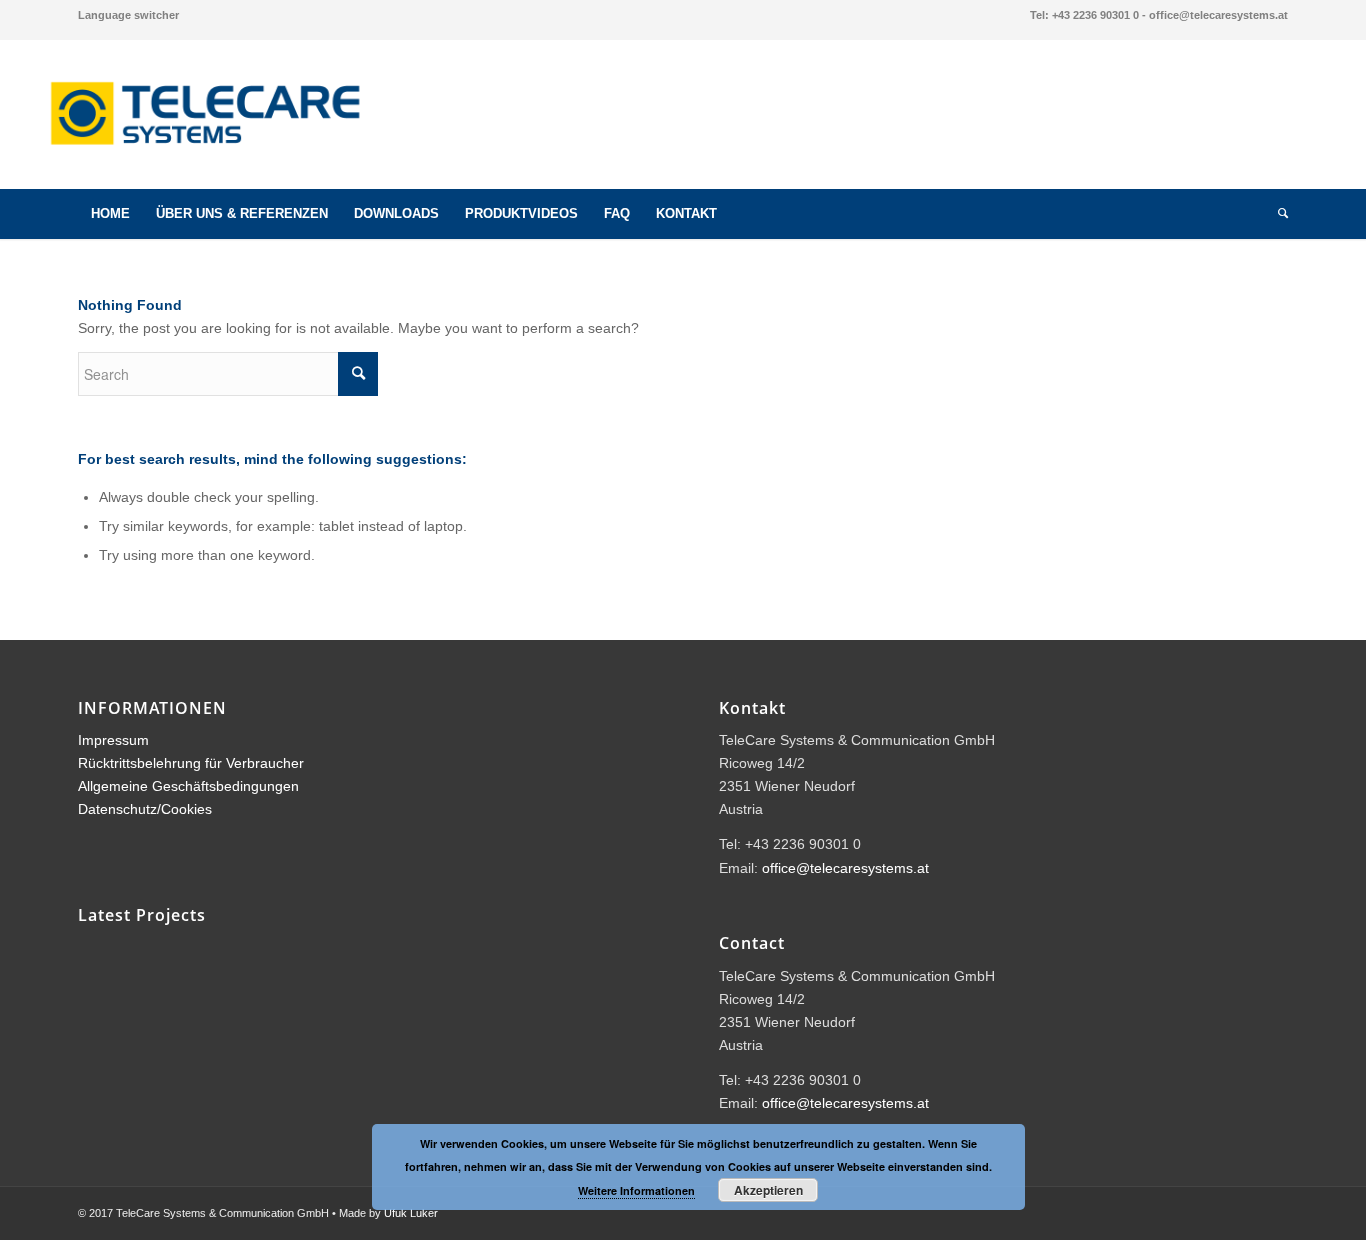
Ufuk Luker (411, 1213)
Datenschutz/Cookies (145, 809)
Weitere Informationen (636, 1190)
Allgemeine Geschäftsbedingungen (188, 786)
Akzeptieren (768, 1190)
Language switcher (128, 15)
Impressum (113, 740)
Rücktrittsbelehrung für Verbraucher (191, 763)
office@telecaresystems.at (845, 868)
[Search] (1276, 214)
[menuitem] (128, 15)
